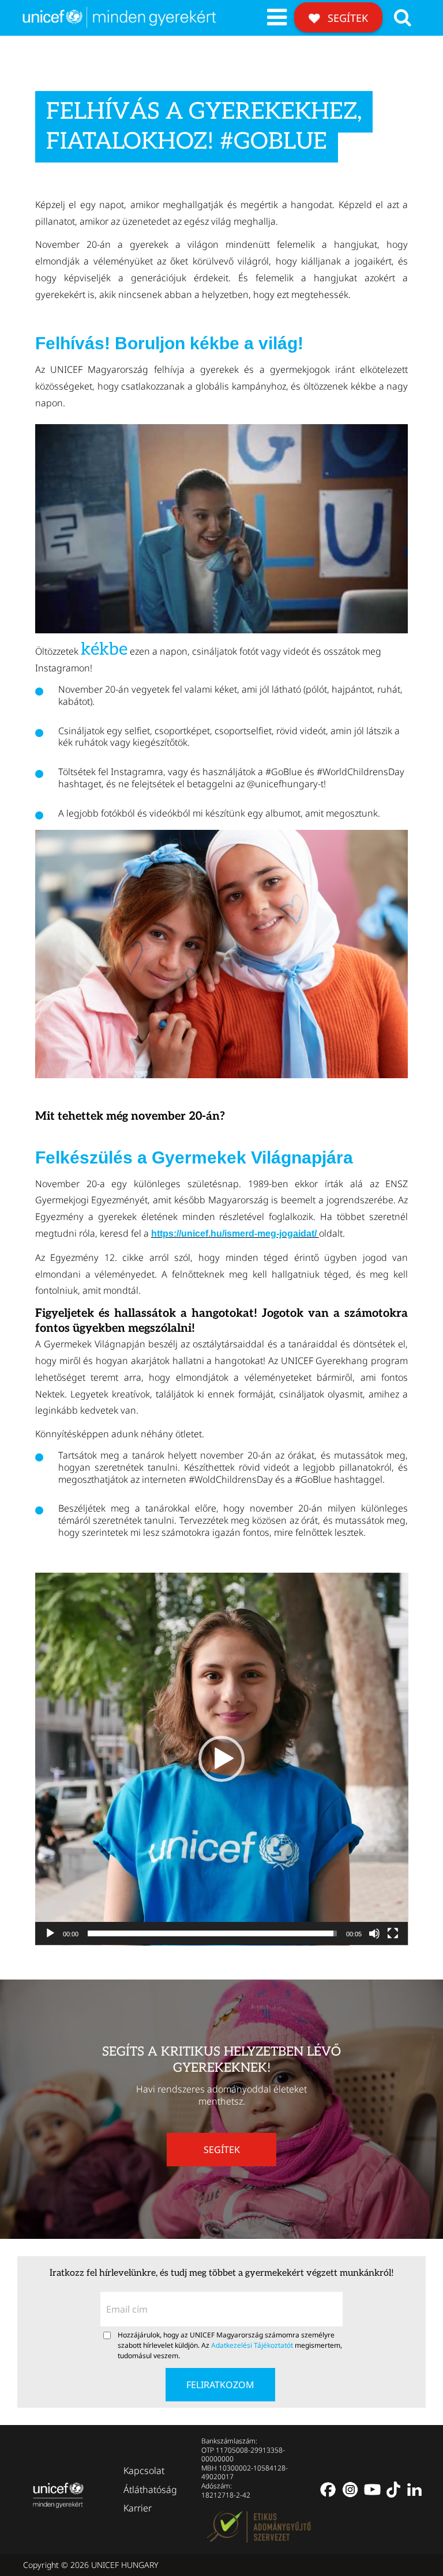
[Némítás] (374, 1933)
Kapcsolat (144, 2471)
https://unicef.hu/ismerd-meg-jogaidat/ (235, 1234)
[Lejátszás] (50, 1933)
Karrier (138, 2508)
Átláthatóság (150, 2489)
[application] (222, 1759)
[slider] (213, 1933)
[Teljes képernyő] (393, 1933)
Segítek (346, 18)
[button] (221, 1759)
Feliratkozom (220, 2385)
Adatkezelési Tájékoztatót (252, 2345)
